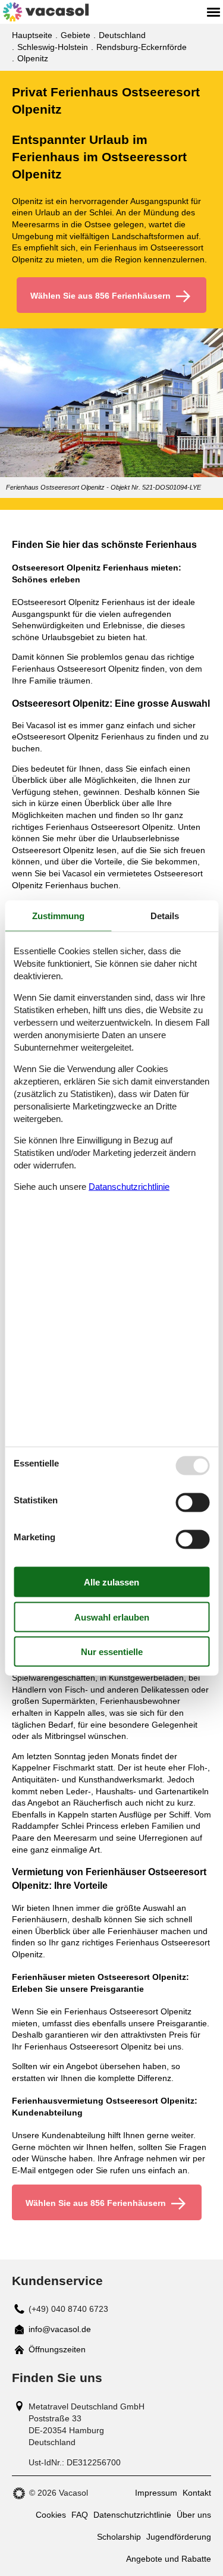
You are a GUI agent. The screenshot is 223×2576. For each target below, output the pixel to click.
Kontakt (197, 2493)
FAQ (80, 2515)
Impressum (156, 2493)
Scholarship (119, 2537)
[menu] (213, 12)
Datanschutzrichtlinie (129, 1186)
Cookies (51, 2515)
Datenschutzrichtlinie (132, 2515)
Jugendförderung (179, 2537)
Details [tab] (165, 916)
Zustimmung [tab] (58, 916)
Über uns (194, 2515)
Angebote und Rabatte (169, 2559)
